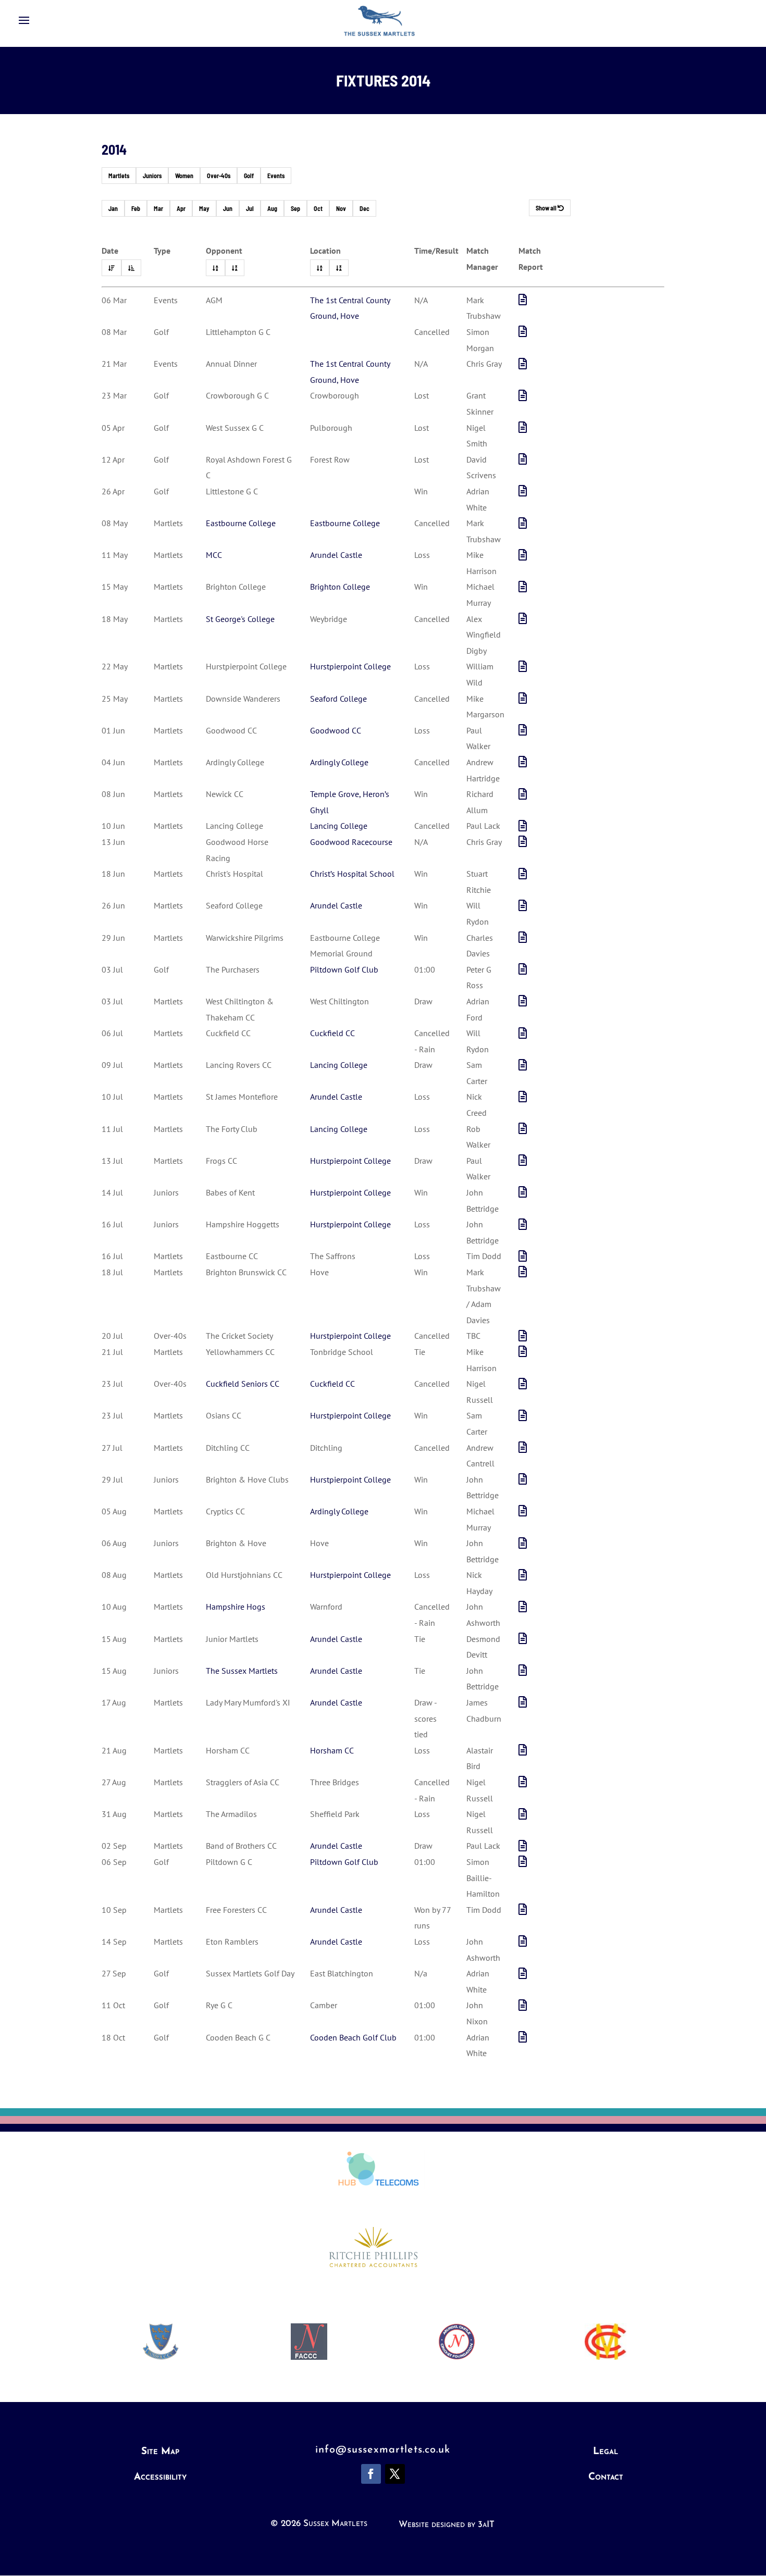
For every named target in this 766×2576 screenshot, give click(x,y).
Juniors (152, 176)
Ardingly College (339, 762)
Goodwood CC (336, 730)
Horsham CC (332, 1750)
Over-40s (219, 176)
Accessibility (160, 2477)
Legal (606, 2452)
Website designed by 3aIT (447, 2525)
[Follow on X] (395, 2474)
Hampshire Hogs (236, 1607)
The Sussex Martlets (242, 1671)
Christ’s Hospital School (352, 874)
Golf (249, 176)
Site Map (160, 2452)
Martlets (119, 176)
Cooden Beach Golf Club (353, 2037)
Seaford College (338, 699)
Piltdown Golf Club (344, 969)
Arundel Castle (336, 555)
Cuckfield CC (332, 1033)
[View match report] (523, 300)
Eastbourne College (241, 523)
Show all (547, 208)
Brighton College (340, 587)
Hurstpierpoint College (350, 666)
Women (184, 176)
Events (276, 176)
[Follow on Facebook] (371, 2474)
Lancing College (339, 826)
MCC (214, 555)
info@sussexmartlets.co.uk (383, 2450)
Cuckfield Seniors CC (243, 1384)
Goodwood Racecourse (351, 842)
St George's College (240, 619)
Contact (606, 2477)
